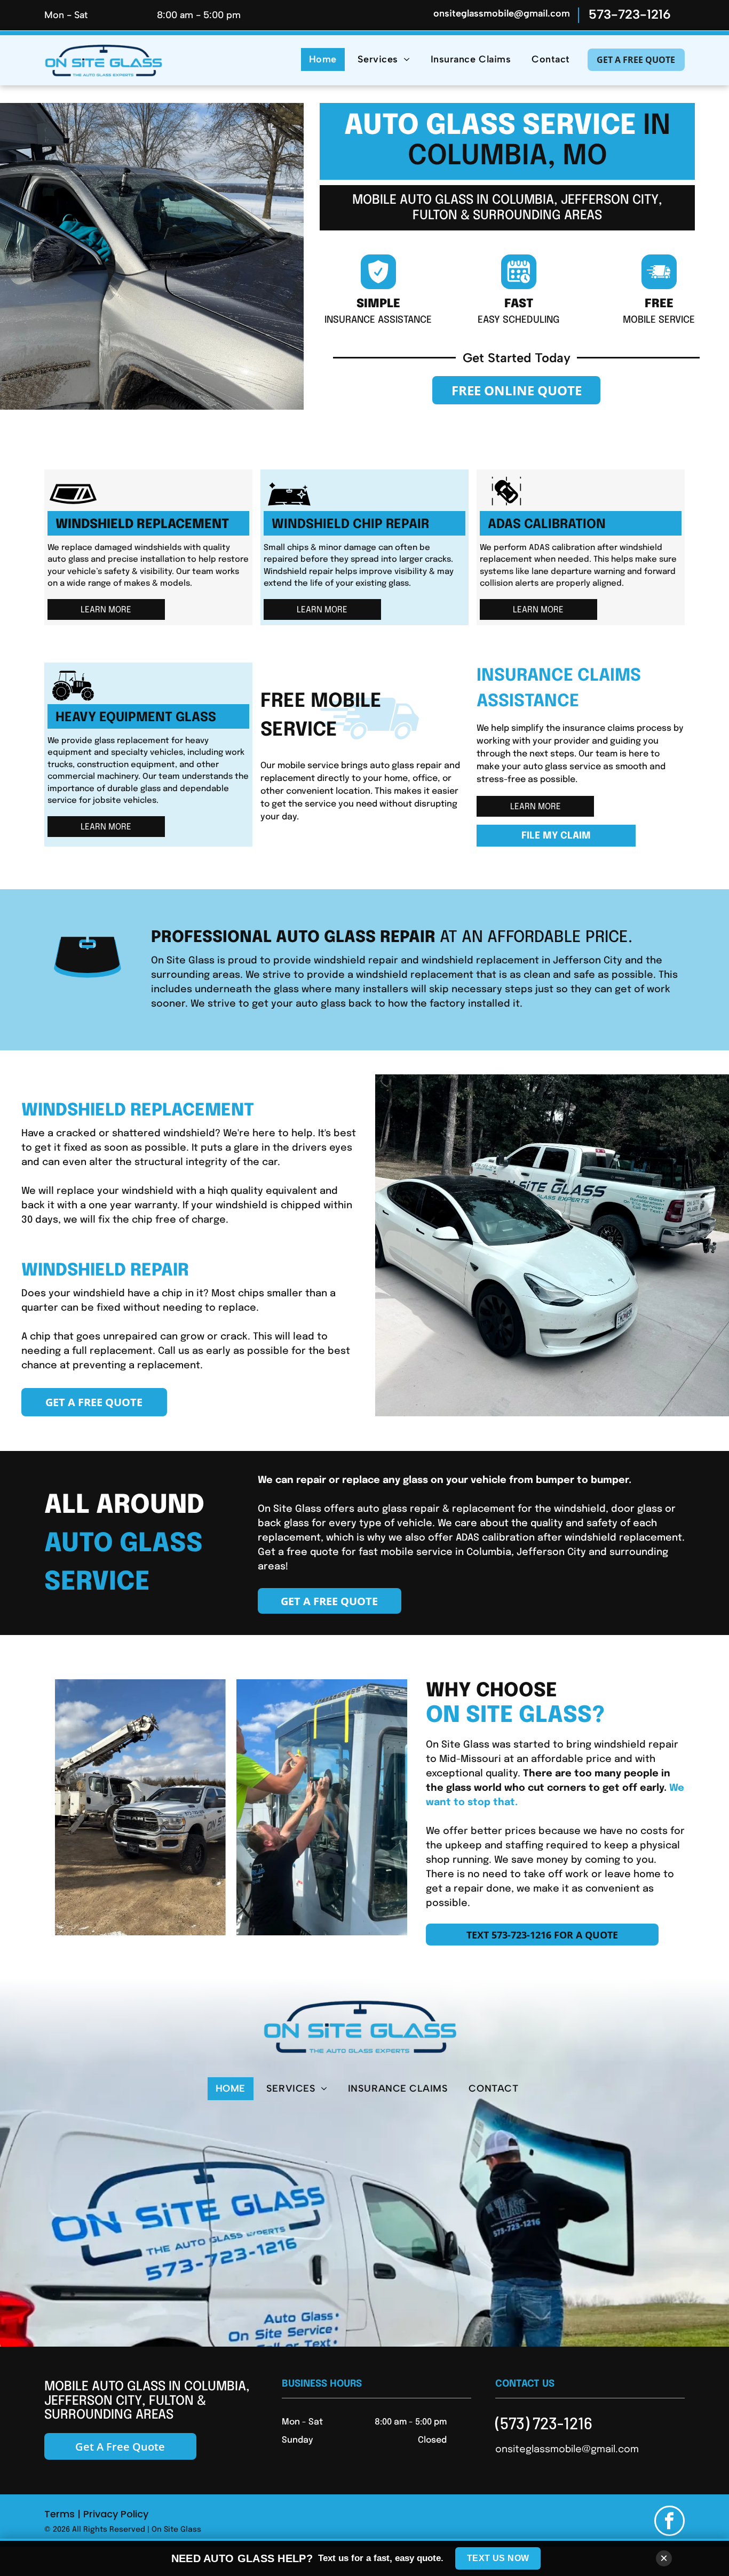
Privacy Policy (116, 2514)
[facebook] (669, 2522)
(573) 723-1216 (544, 2423)
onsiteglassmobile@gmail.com (502, 13)
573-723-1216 (630, 14)
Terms (60, 2514)
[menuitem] (320, 59)
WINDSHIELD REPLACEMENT (142, 525)
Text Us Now (498, 2558)
